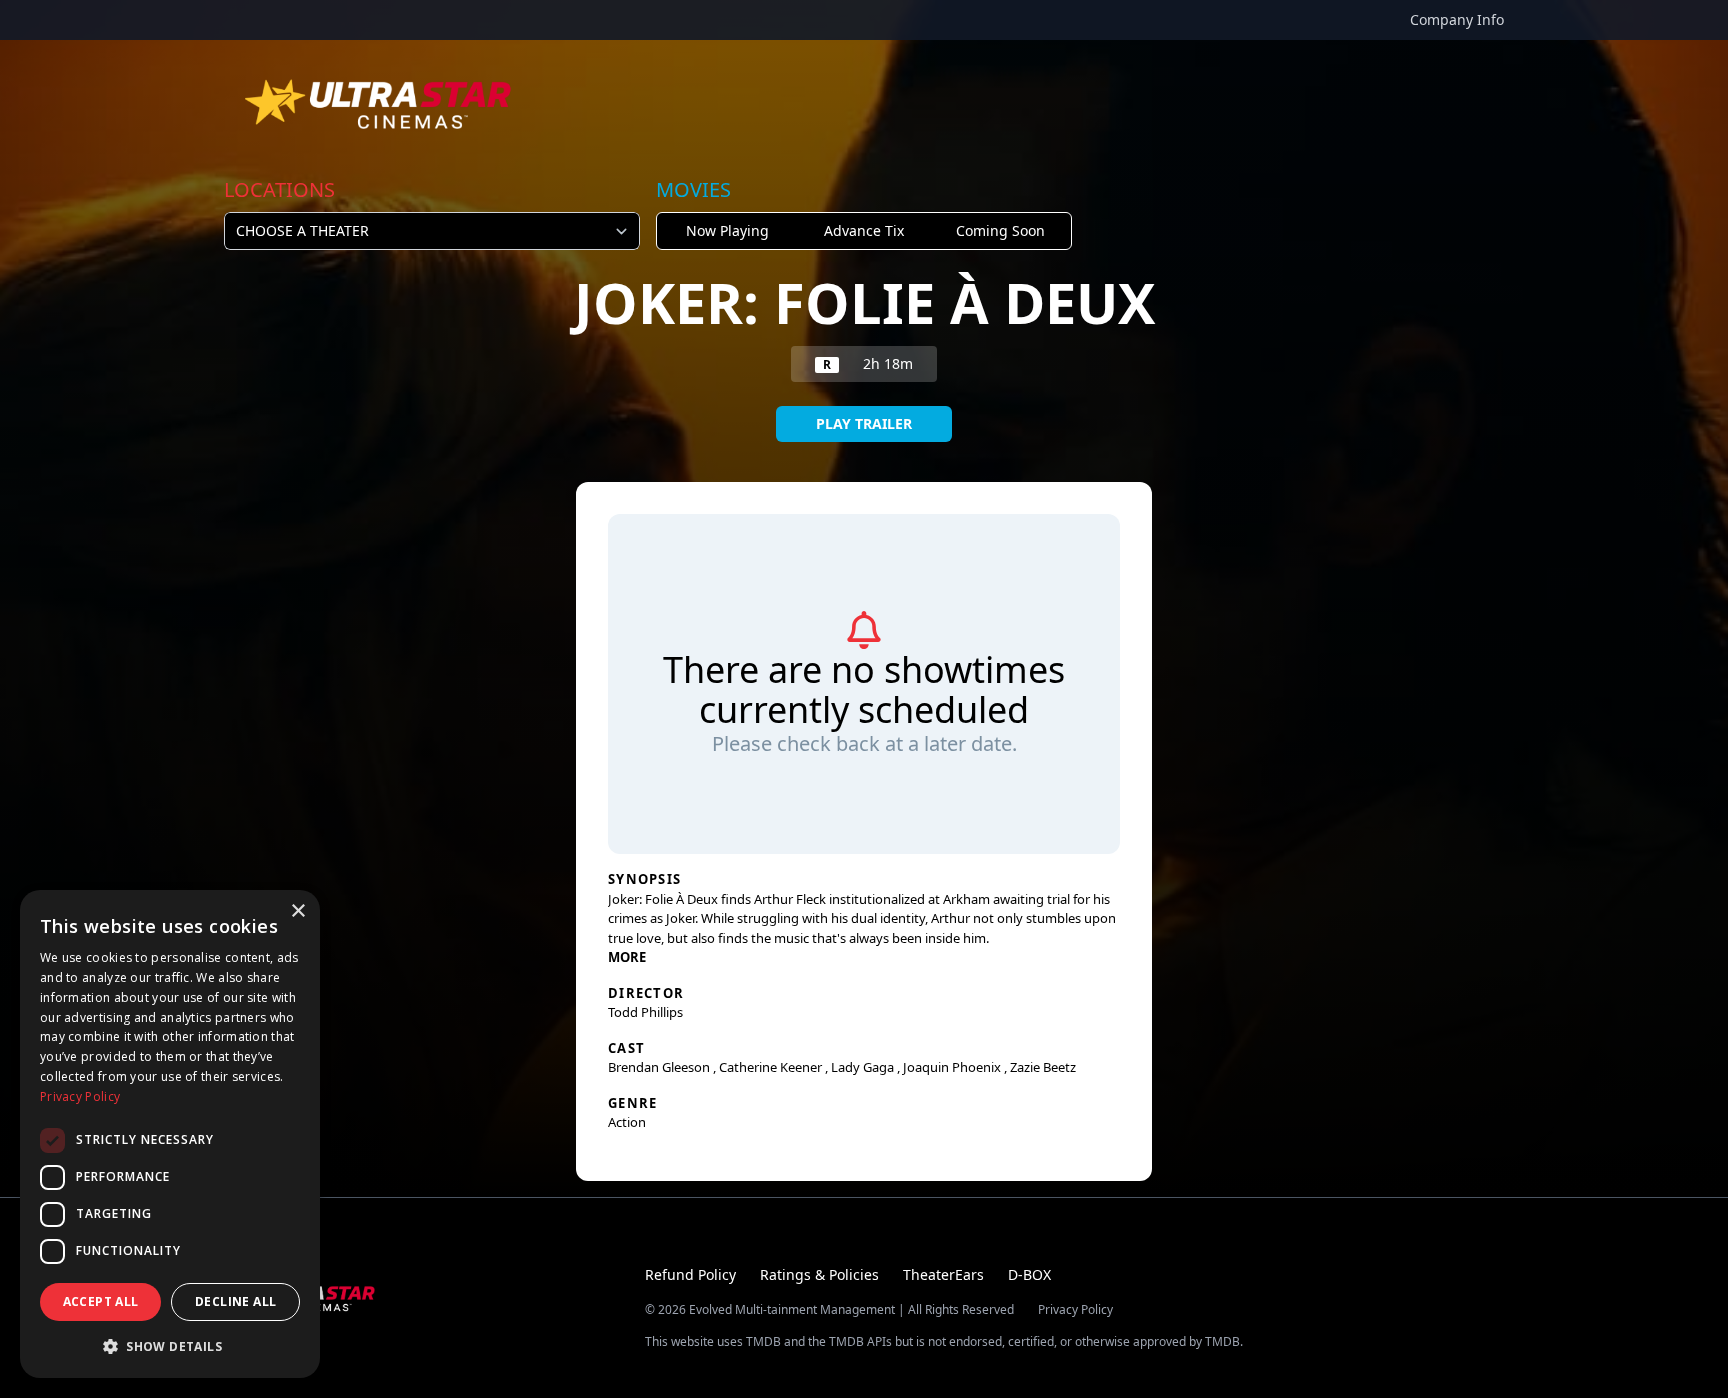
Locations (279, 189)
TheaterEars (943, 1274)
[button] (170, 1346)
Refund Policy (690, 1274)
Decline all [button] (235, 1301)
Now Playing (727, 230)
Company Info (1457, 19)
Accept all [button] (101, 1301)
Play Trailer (864, 423)
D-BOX (1029, 1274)
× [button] (297, 911)
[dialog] (170, 1134)
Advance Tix (864, 230)
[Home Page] (380, 104)
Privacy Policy (1075, 1310)
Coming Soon (1000, 230)
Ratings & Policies (819, 1274)
